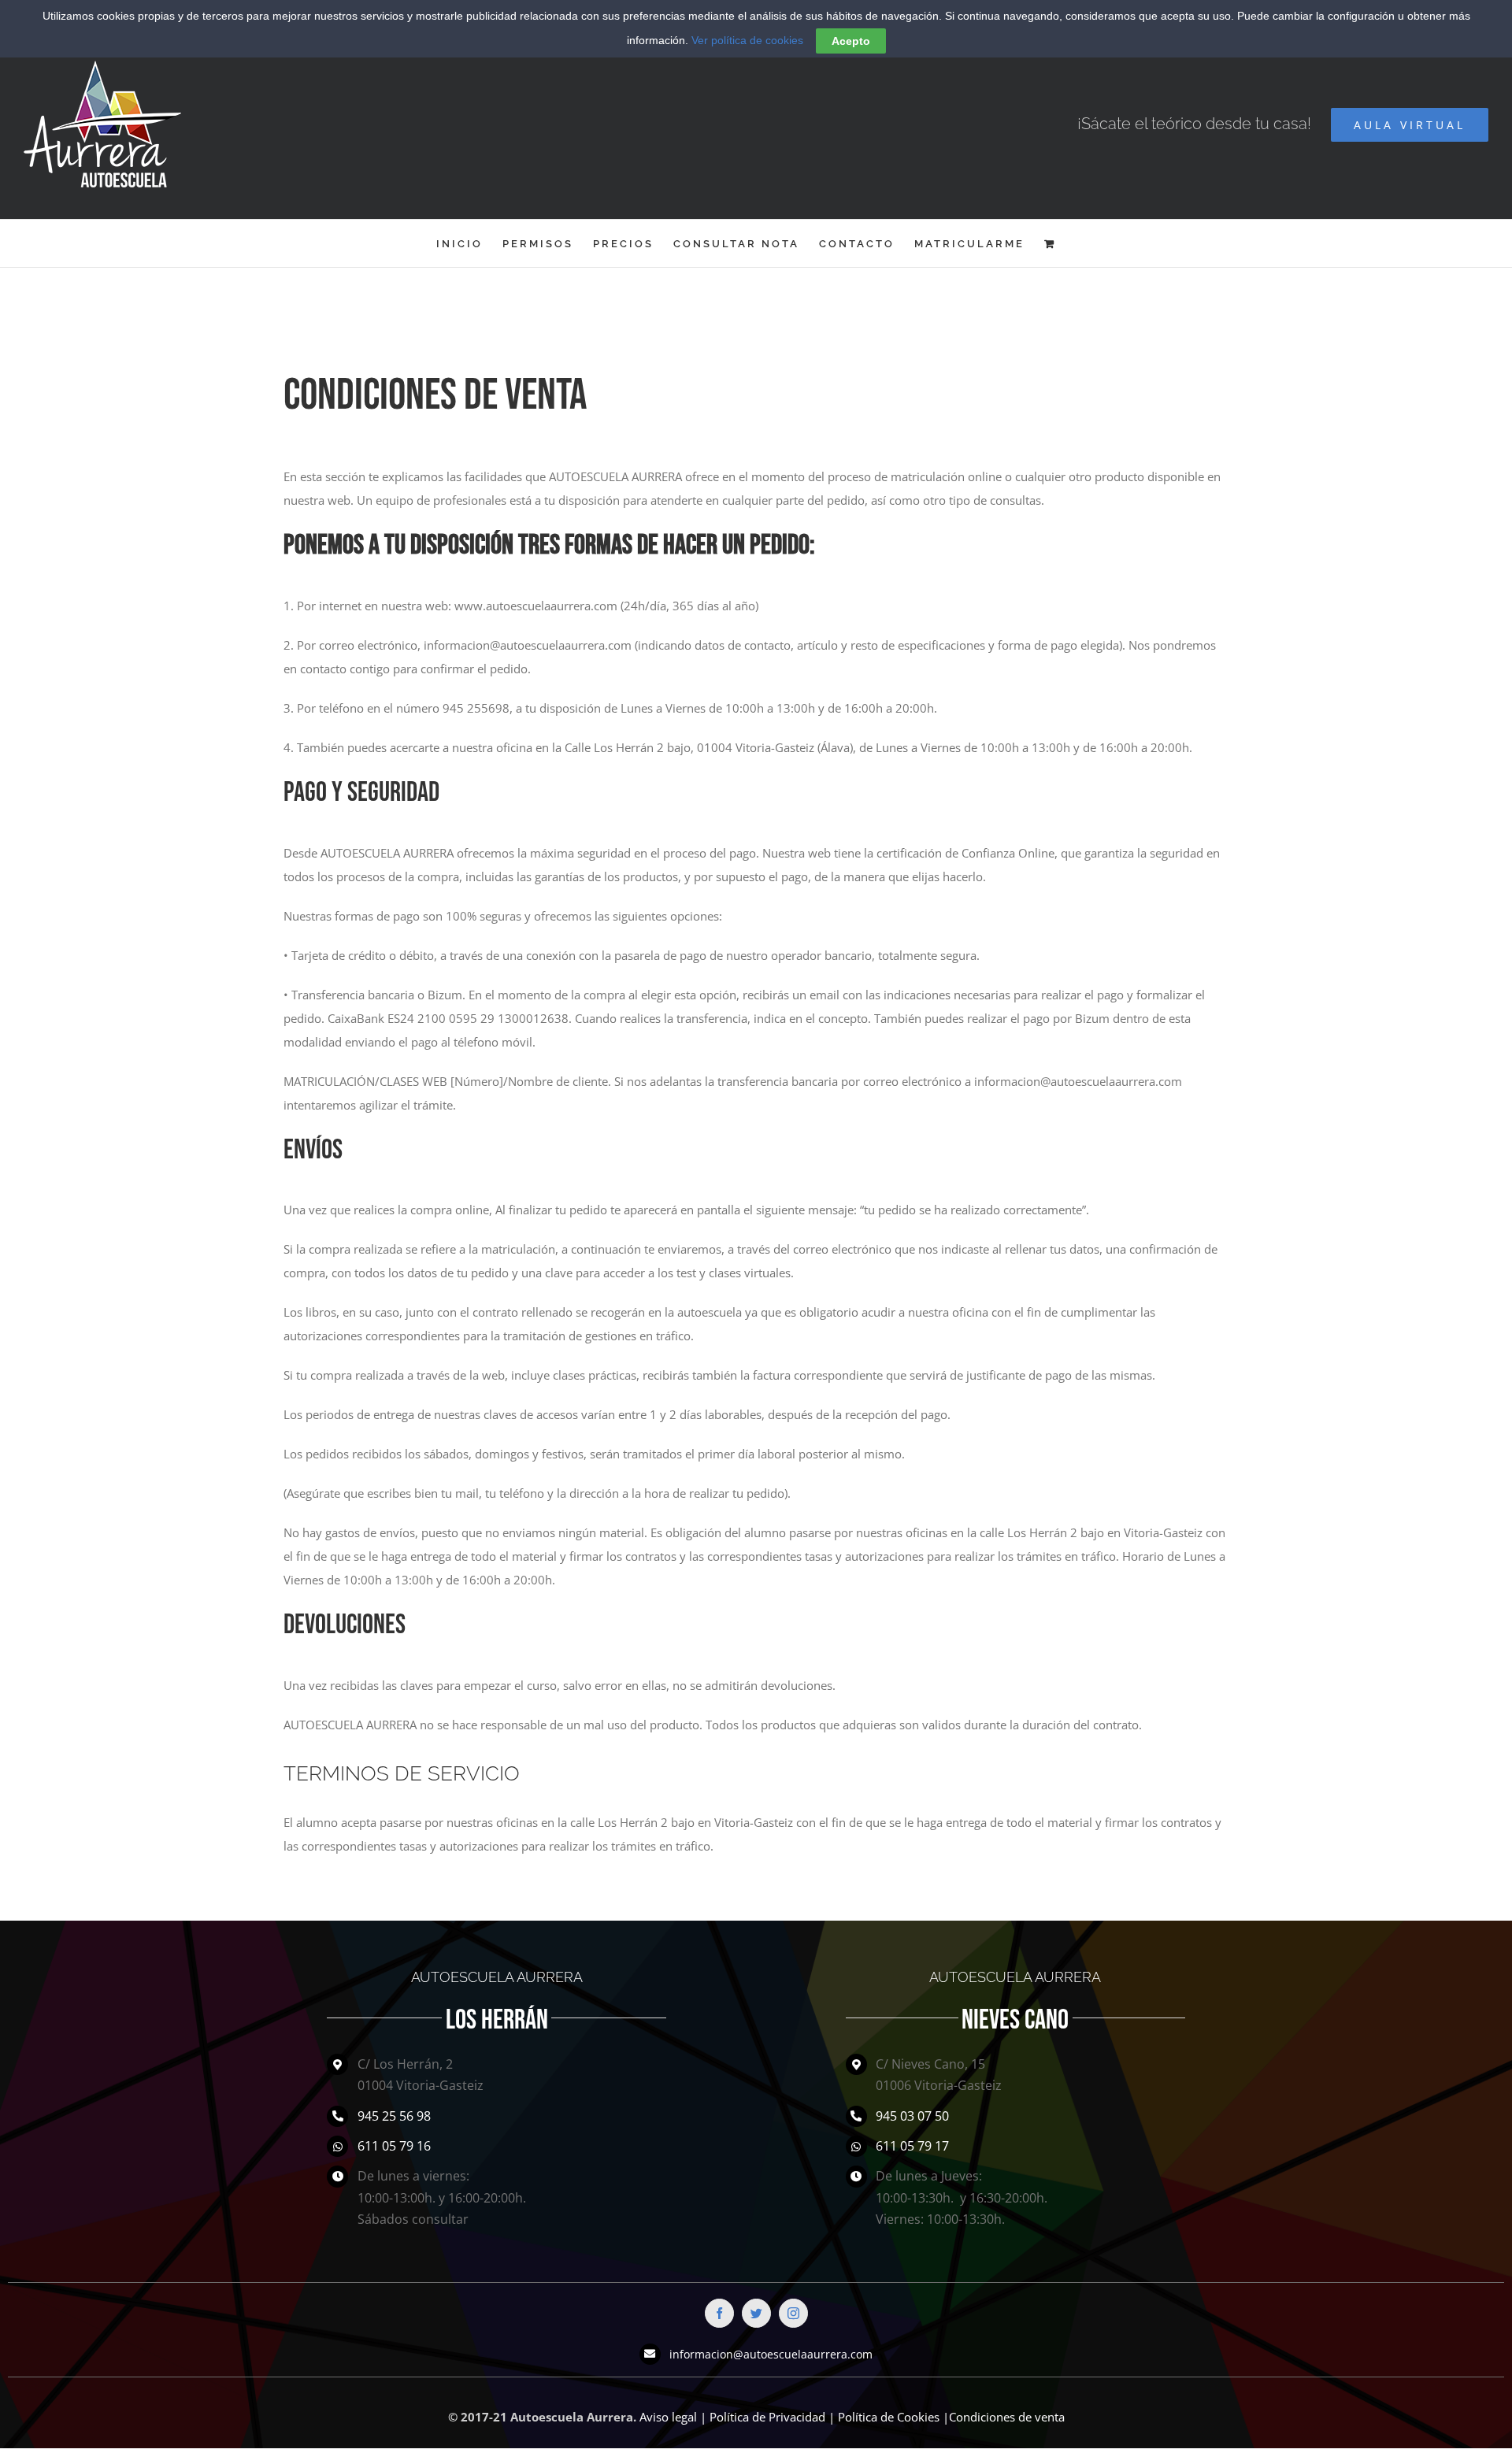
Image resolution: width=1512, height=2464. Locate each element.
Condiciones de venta (1007, 2417)
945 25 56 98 (394, 2116)
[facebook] (719, 2313)
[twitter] (756, 2313)
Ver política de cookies (747, 40)
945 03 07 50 (912, 2116)
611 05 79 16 (394, 2146)
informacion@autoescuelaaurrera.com (771, 2354)
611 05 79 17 (912, 2146)
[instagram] (793, 2313)
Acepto (851, 41)
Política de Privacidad (767, 2417)
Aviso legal (668, 2417)
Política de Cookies (889, 2417)
